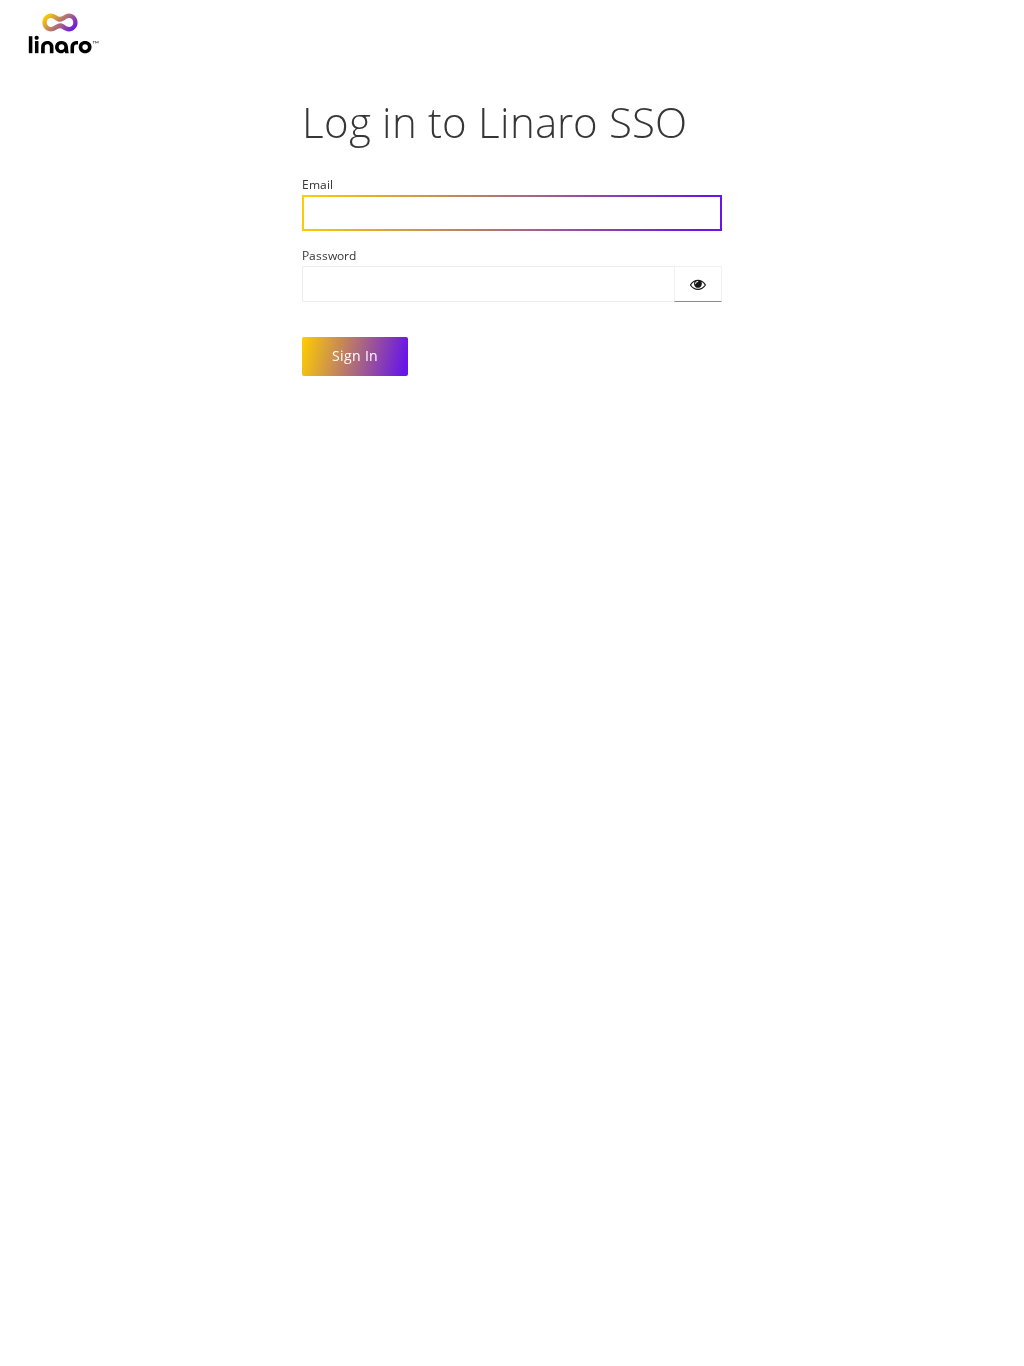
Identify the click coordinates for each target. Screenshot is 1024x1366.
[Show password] (698, 284)
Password (329, 255)
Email (317, 184)
